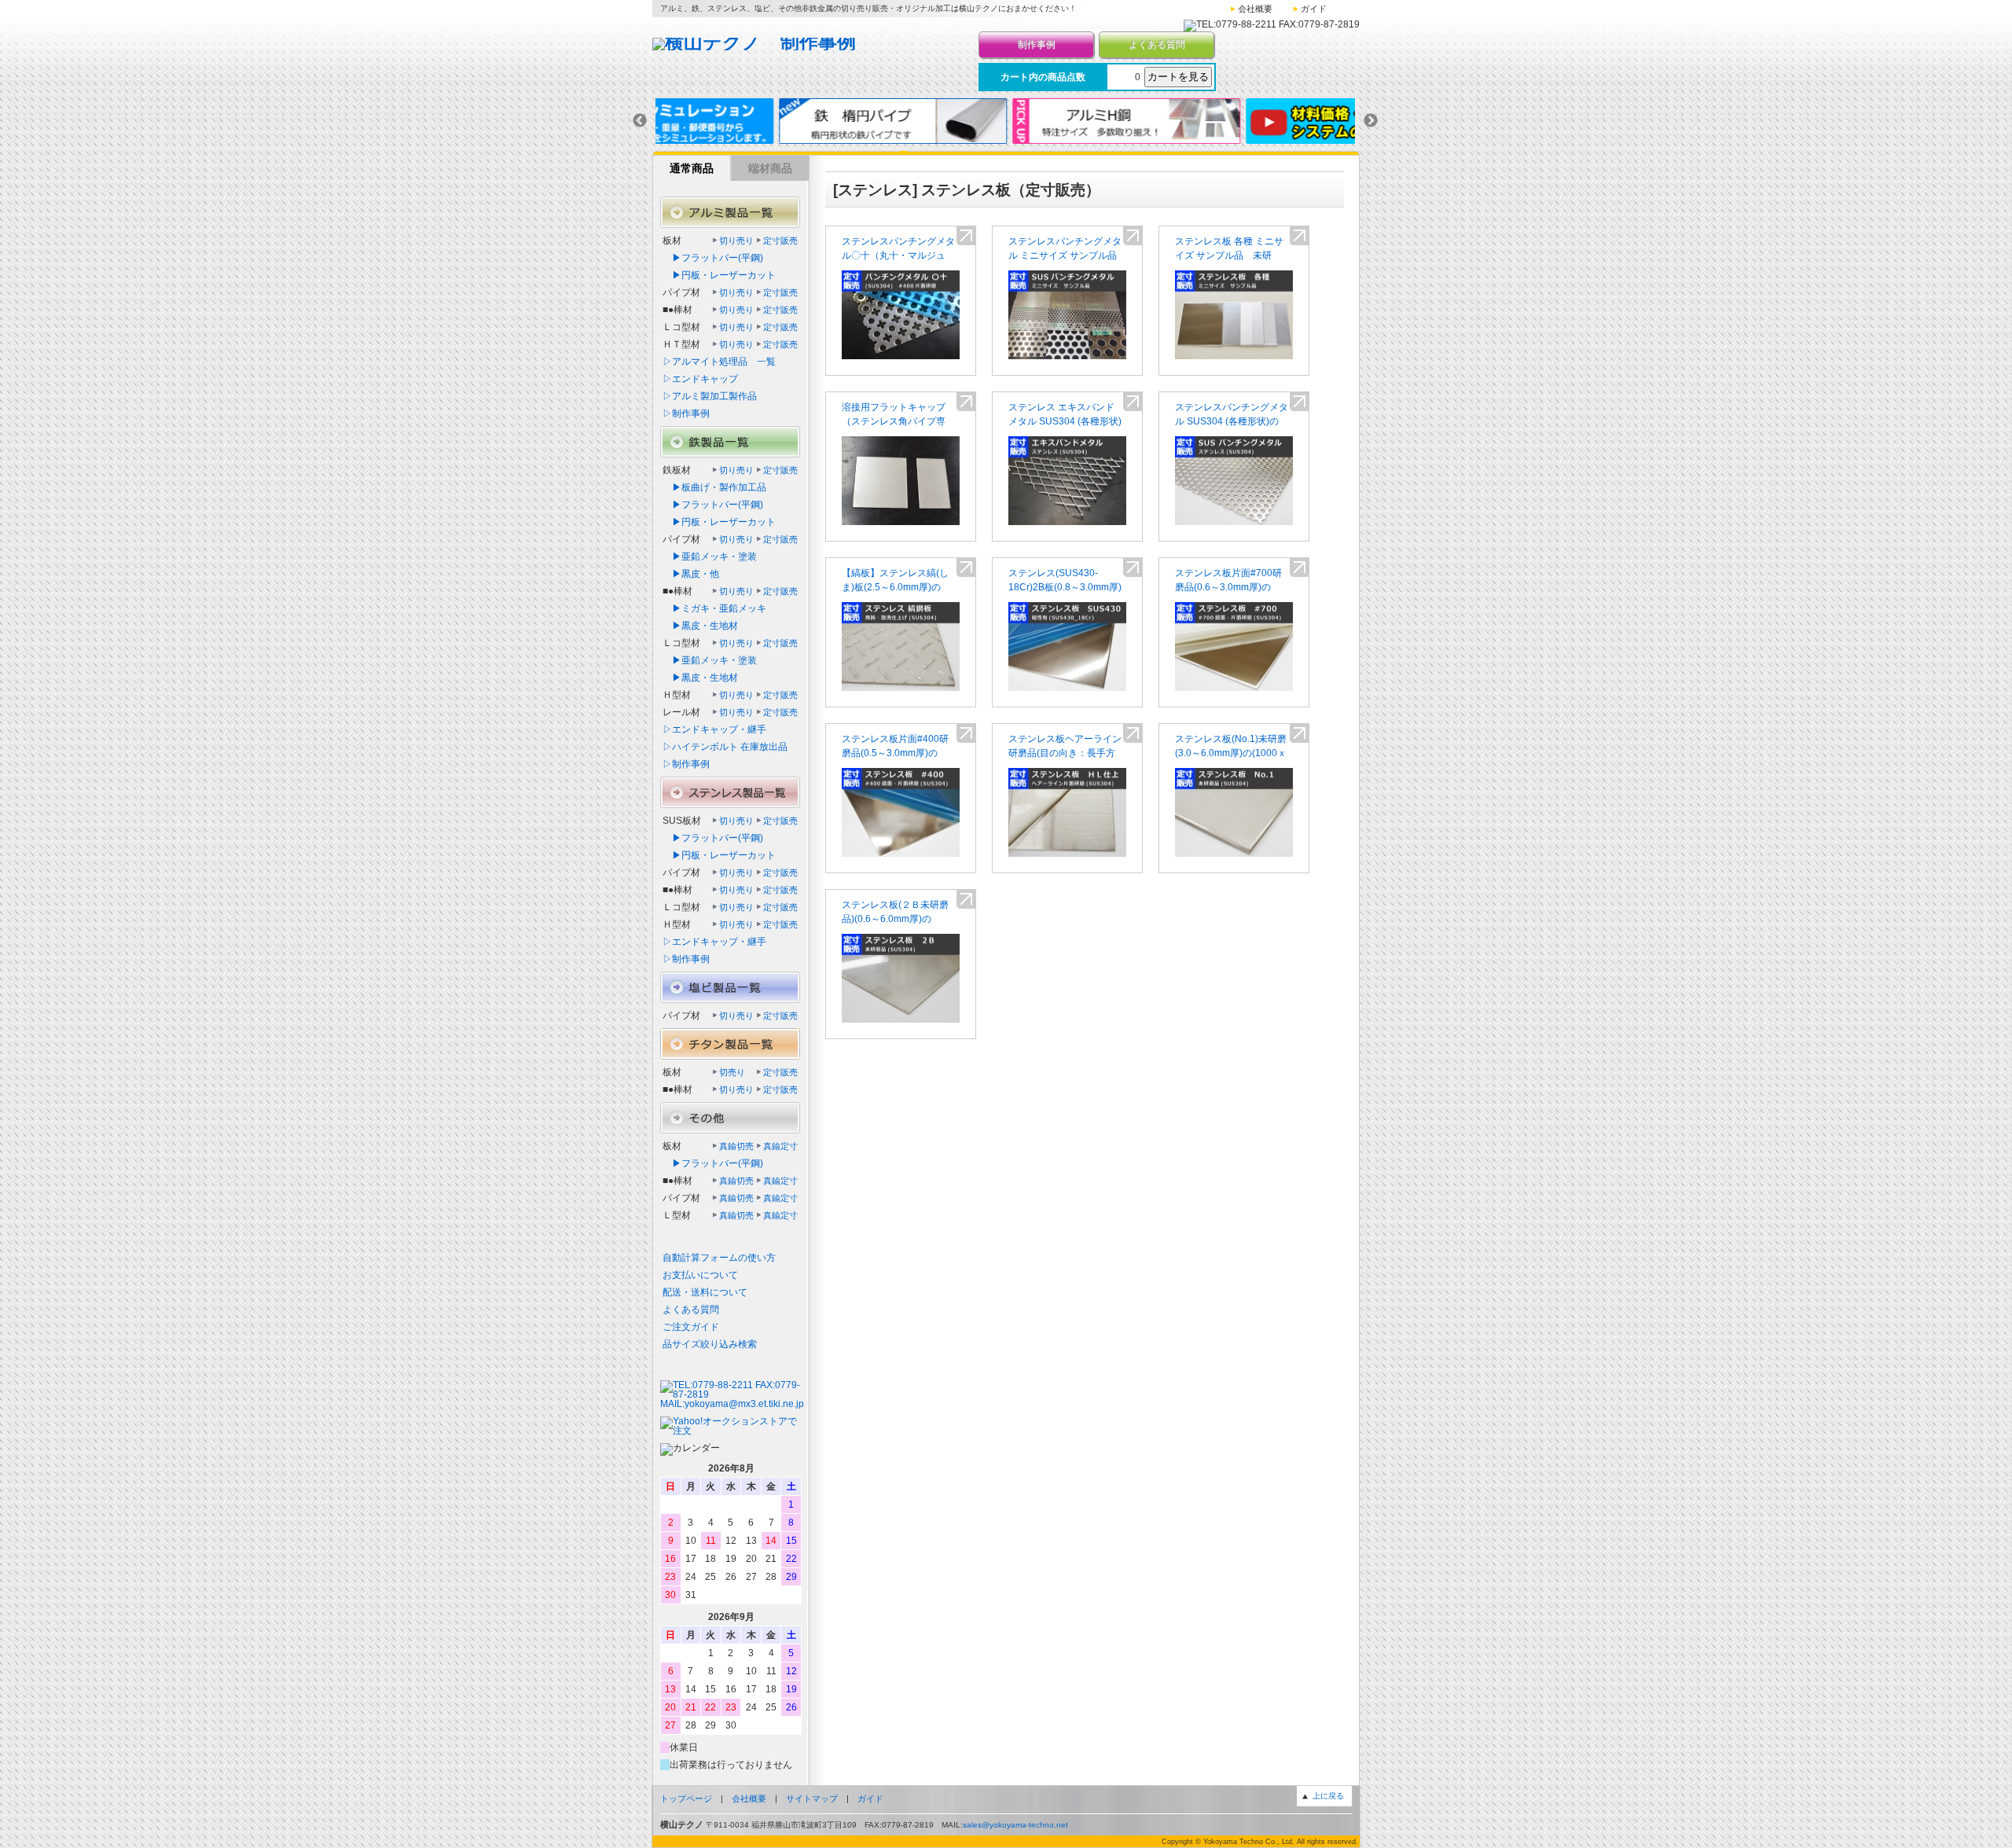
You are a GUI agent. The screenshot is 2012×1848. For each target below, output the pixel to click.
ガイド (1314, 9)
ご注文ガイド (691, 1327)
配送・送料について (705, 1292)
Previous (640, 121)
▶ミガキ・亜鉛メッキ (714, 608)
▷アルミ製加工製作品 (710, 396)
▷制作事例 (686, 413)
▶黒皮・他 (691, 574)
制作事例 (1037, 45)
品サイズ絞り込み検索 (710, 1344)
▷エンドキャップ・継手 (714, 729)
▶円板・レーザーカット (719, 275)
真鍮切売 (736, 1146)
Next (1371, 121)
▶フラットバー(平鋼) (713, 258)
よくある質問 (1157, 45)
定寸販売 (780, 241)
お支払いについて (700, 1275)
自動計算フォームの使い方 (719, 1258)
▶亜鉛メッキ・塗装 (710, 557)
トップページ (686, 1798)
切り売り (736, 241)
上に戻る (1328, 1796)
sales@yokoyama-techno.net (1015, 1825)
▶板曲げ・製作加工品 (714, 487)
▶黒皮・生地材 (700, 626)
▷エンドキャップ (700, 379)
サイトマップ (812, 1798)
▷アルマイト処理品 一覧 (719, 362)
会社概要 (1255, 9)
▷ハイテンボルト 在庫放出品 (725, 747)
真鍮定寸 (780, 1146)
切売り (732, 1072)
